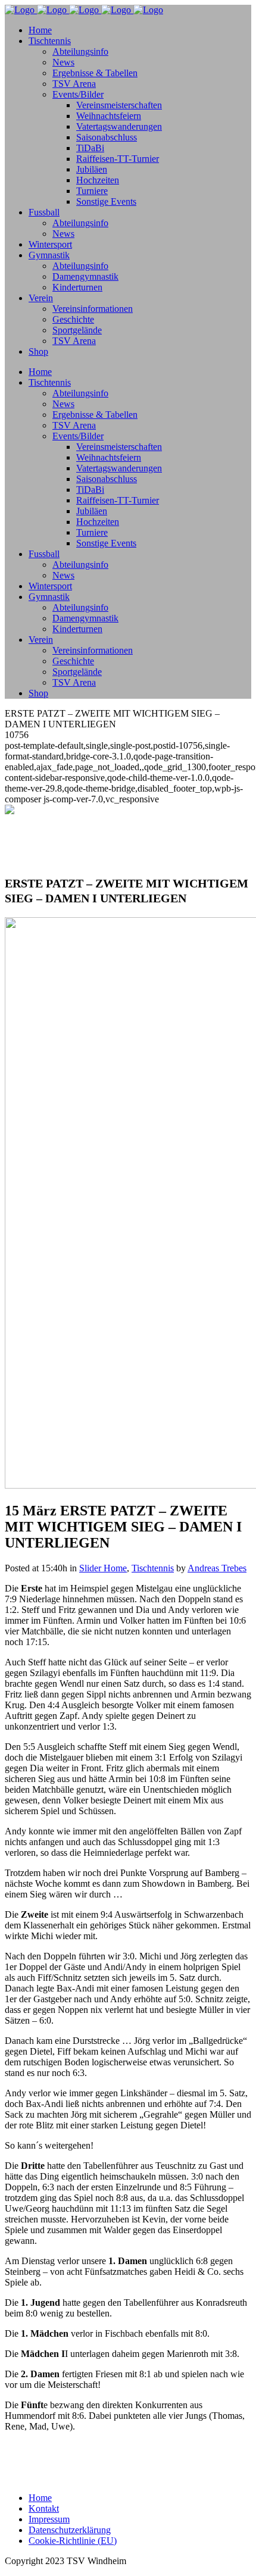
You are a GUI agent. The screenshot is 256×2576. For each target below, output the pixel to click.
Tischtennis (153, 1568)
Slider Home (103, 1568)
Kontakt (44, 2508)
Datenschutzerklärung (70, 2530)
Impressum (49, 2519)
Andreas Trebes (217, 1568)
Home (40, 2498)
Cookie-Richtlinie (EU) (73, 2541)
